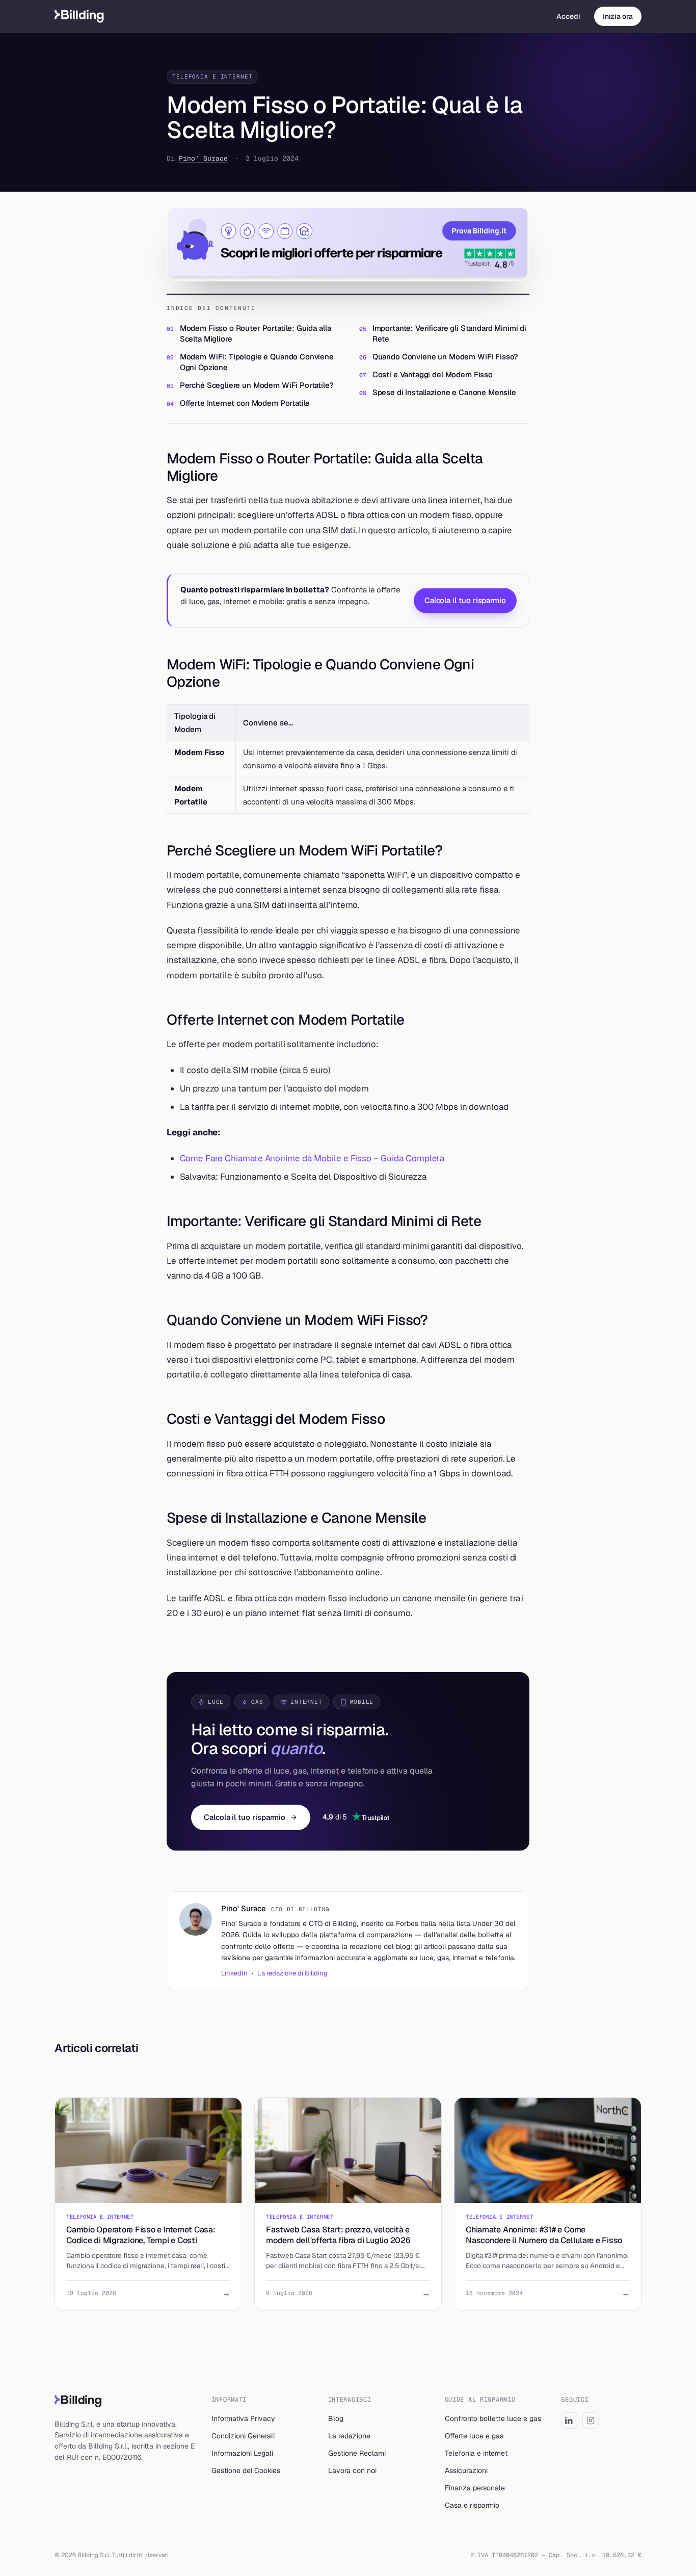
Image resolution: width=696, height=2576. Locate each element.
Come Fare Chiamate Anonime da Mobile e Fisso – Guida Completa (312, 1158)
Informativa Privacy (243, 2418)
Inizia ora (618, 16)
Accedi (568, 16)
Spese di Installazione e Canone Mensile (444, 392)
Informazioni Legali (242, 2453)
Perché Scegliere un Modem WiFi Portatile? (257, 385)
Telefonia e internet (476, 2453)
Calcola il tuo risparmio (465, 600)
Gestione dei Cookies (246, 2470)
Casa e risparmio (472, 2505)
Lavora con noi (352, 2470)
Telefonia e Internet (212, 76)
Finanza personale (475, 2488)
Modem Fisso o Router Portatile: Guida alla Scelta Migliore (256, 333)
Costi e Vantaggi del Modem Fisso (433, 374)
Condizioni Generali (243, 2436)
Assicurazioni (466, 2470)
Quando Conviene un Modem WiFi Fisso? (446, 357)
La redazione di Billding (292, 1973)
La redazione (349, 2436)
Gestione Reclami (357, 2453)
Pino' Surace (203, 158)
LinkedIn (234, 1973)
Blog (336, 2418)
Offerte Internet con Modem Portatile (245, 403)
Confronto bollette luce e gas (493, 2418)
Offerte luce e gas (474, 2436)
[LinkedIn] (569, 2421)
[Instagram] (591, 2421)
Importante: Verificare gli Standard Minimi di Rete (449, 333)
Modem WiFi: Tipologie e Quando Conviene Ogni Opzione (257, 362)
